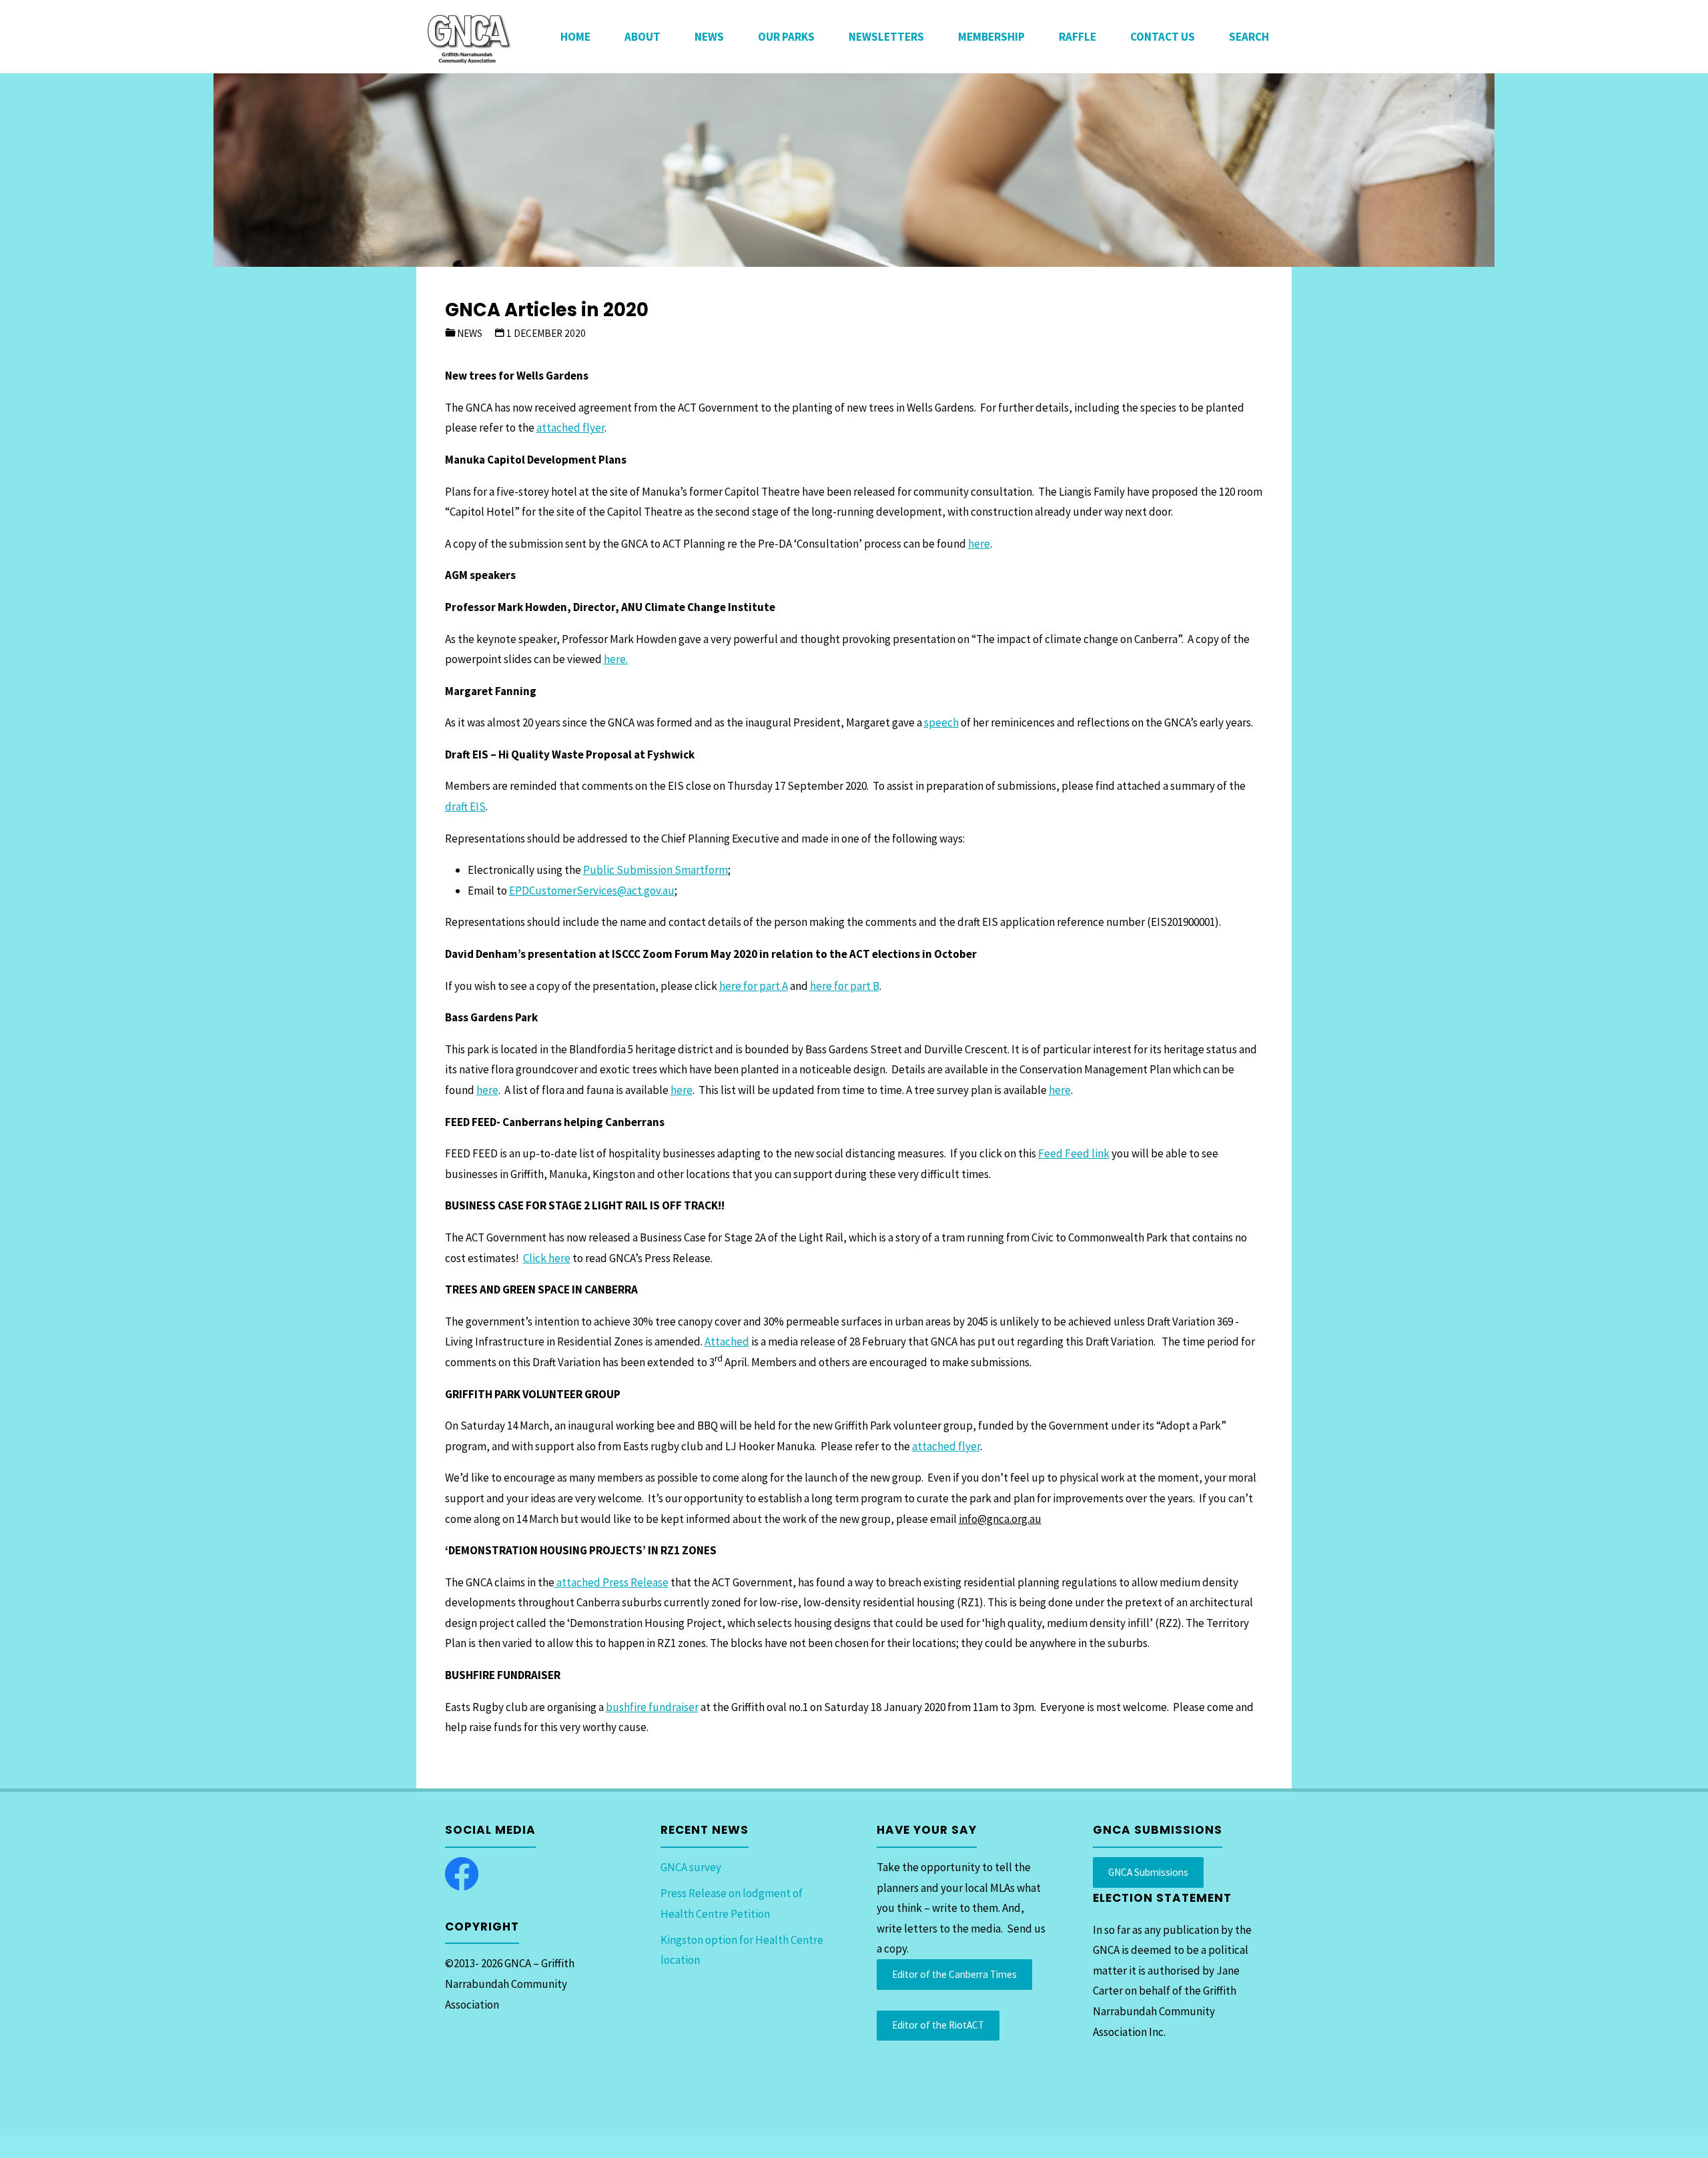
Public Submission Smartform (656, 870)
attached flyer (570, 428)
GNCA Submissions (1148, 1872)
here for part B (845, 986)
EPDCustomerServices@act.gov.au (592, 891)
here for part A (754, 986)
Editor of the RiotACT (938, 2025)
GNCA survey (691, 1867)
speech (941, 722)
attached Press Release (611, 1582)
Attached (727, 1341)
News (470, 333)
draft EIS (465, 806)
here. (616, 659)
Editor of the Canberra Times (954, 1974)
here (979, 544)
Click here (547, 1258)
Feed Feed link (1074, 1153)
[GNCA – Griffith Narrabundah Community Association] (468, 37)
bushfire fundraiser (652, 1707)
